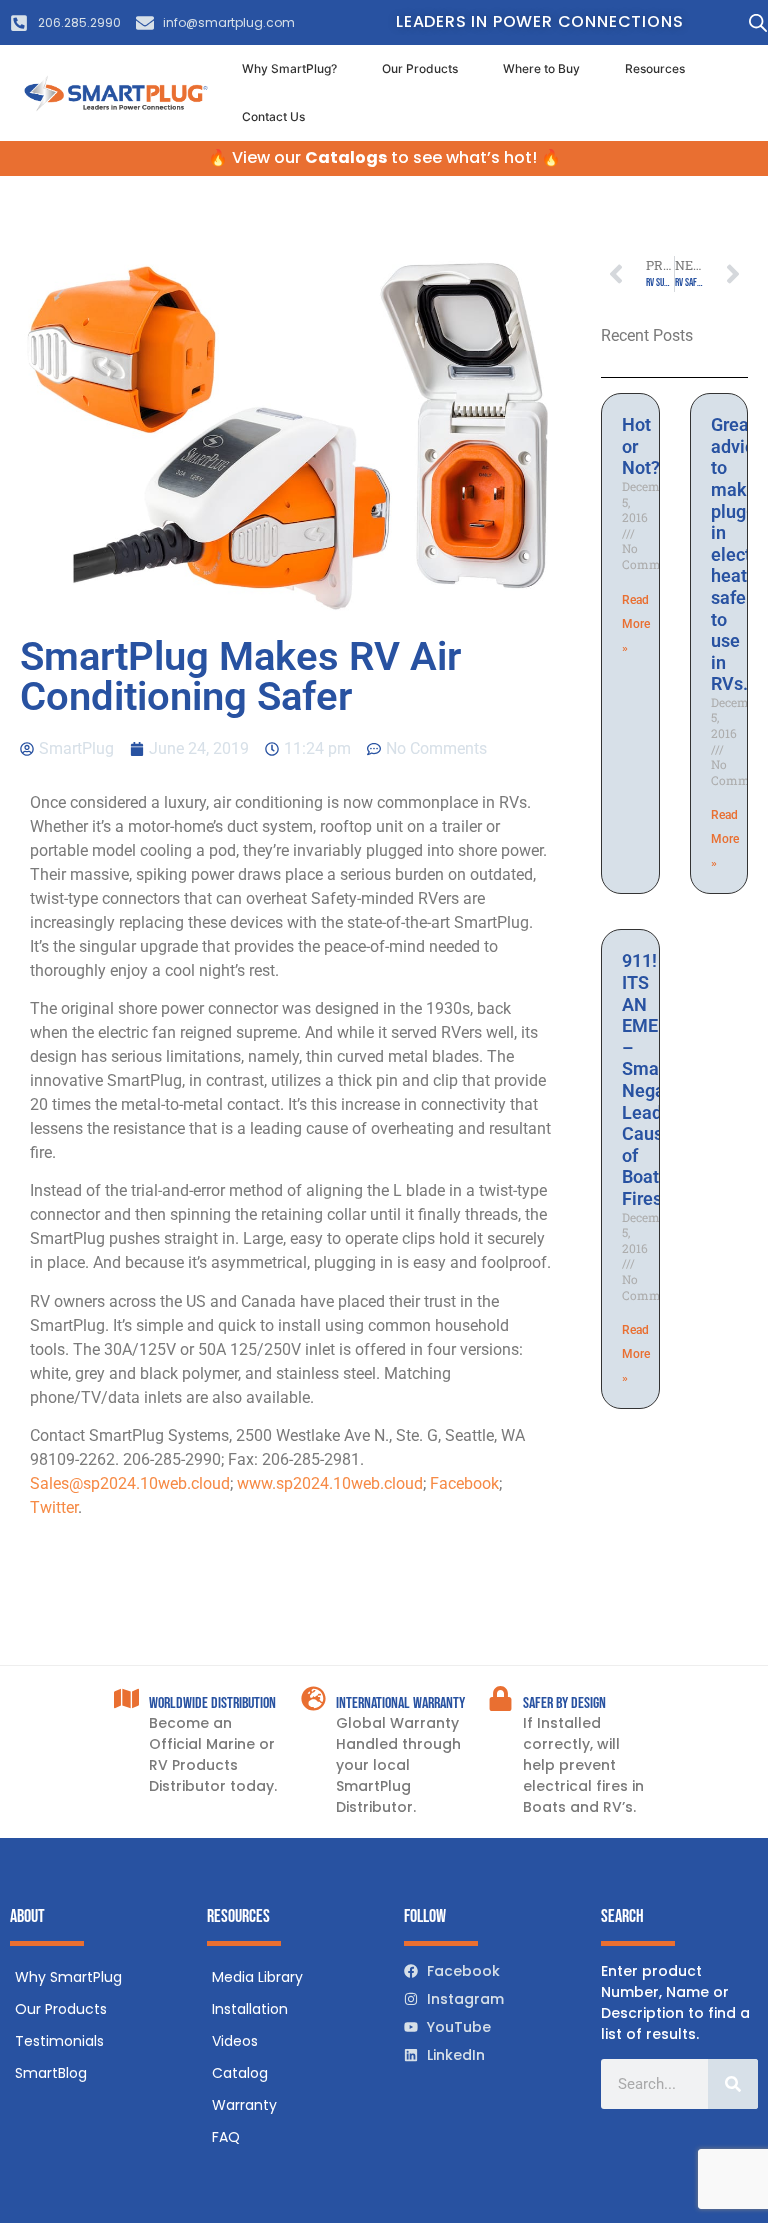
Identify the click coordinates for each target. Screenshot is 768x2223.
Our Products (420, 68)
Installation (250, 2009)
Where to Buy (541, 68)
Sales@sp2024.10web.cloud (130, 1483)
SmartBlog (51, 2073)
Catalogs (346, 157)
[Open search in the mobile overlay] (753, 22)
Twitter (54, 1507)
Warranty (244, 2105)
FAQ (226, 2137)
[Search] (733, 2084)
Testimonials (59, 2041)
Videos (235, 2041)
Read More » (636, 624)
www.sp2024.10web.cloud (330, 1483)
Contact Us (273, 116)
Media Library (257, 1977)
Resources (655, 68)
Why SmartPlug (68, 1977)
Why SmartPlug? (289, 68)
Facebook (464, 1483)
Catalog (240, 2073)
